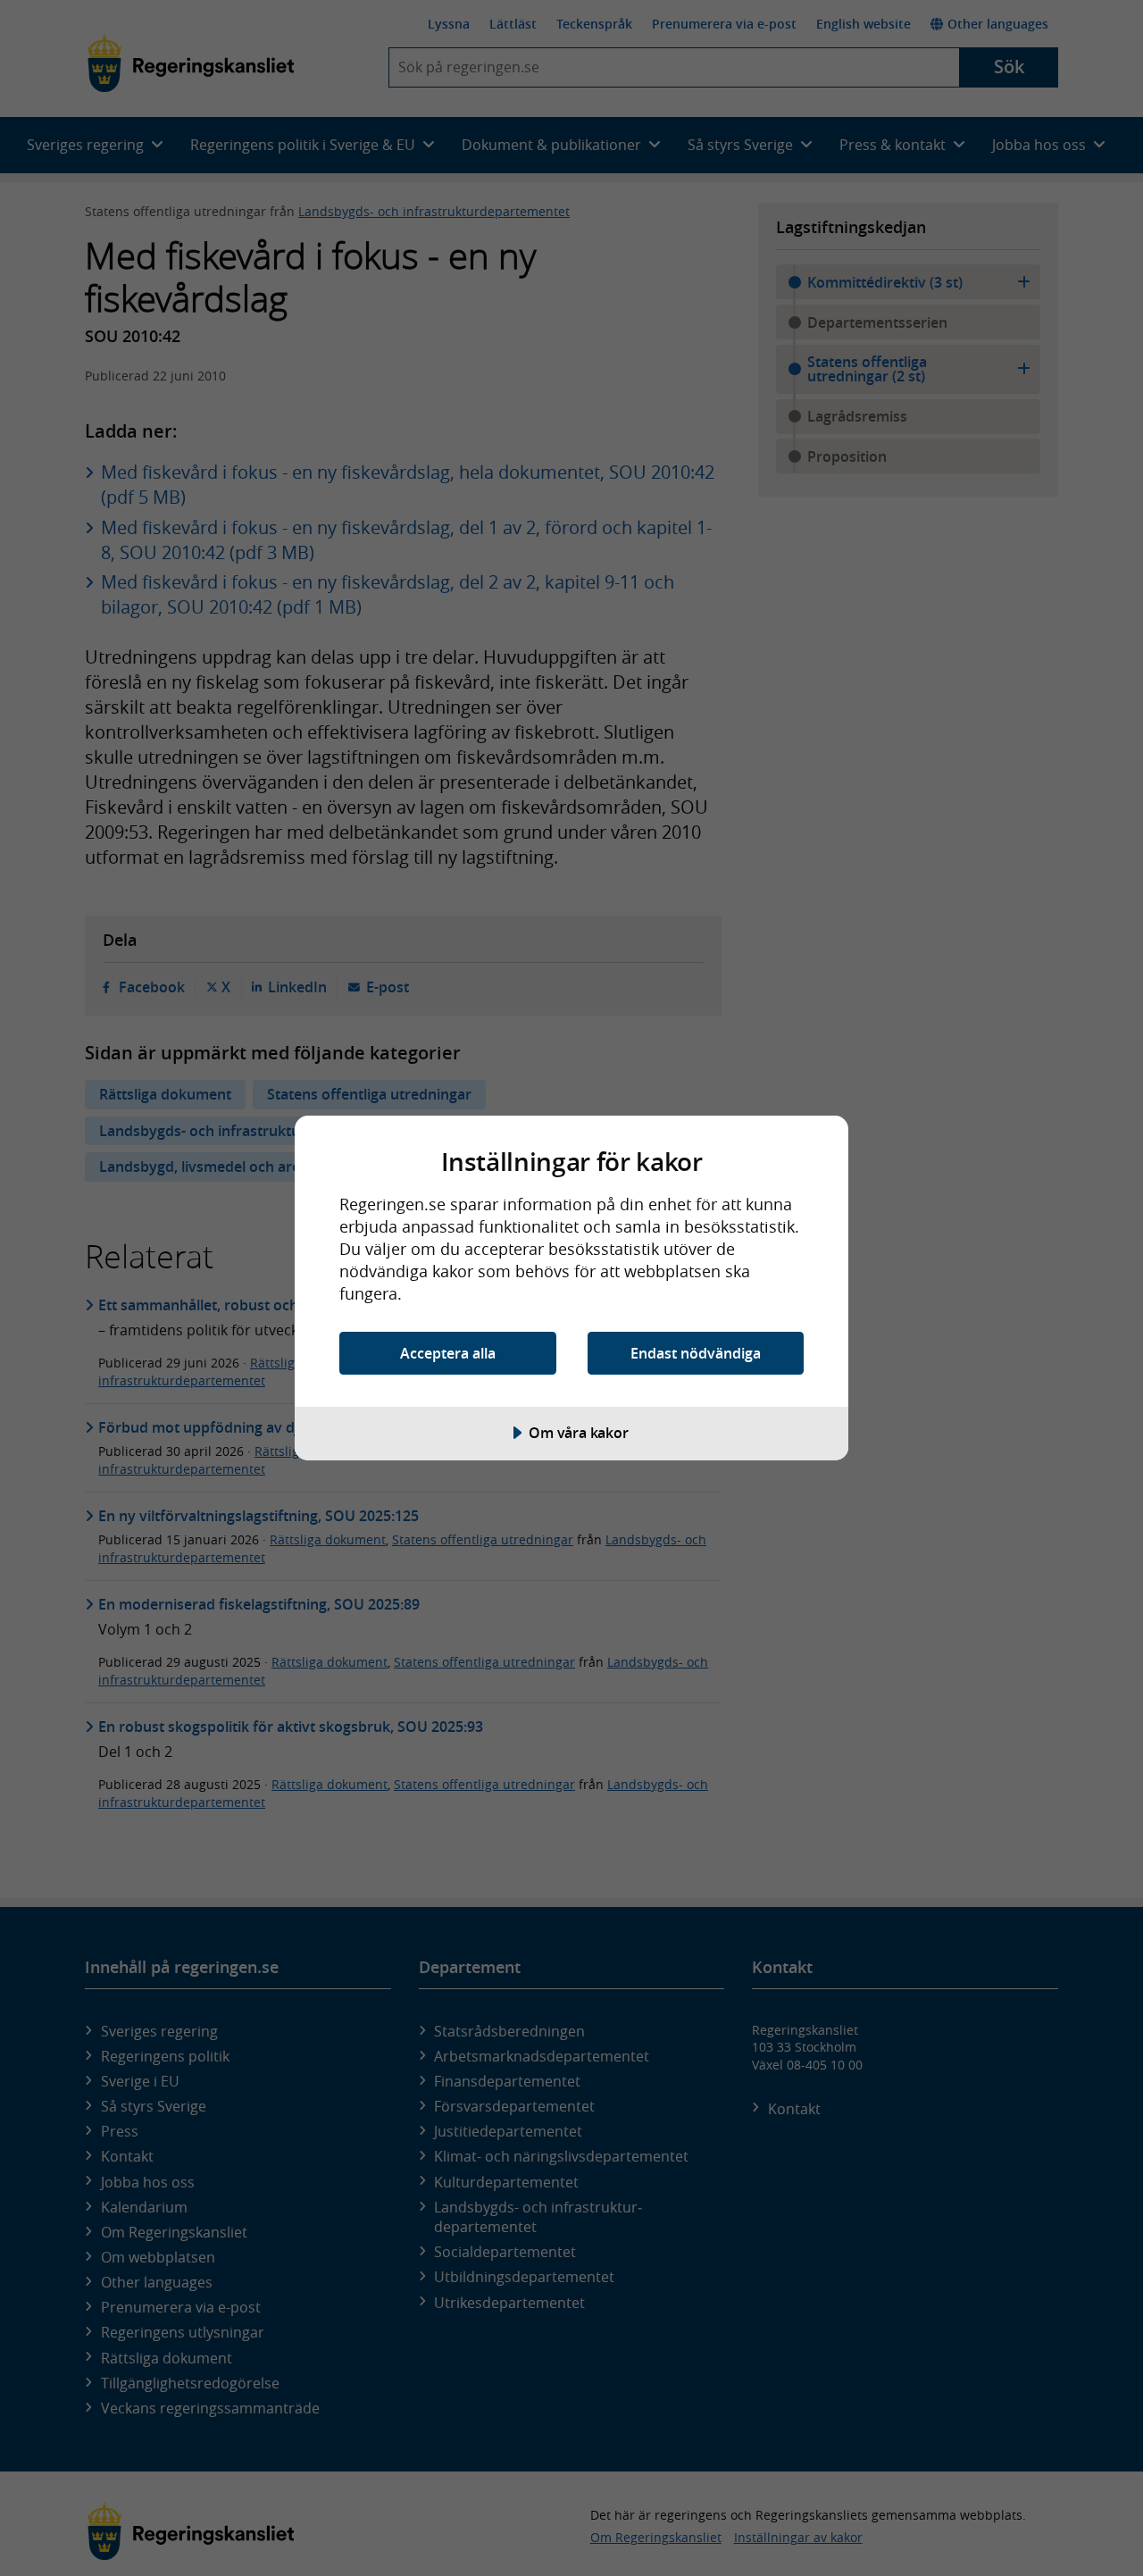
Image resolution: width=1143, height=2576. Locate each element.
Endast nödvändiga (696, 1353)
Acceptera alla (448, 1353)
